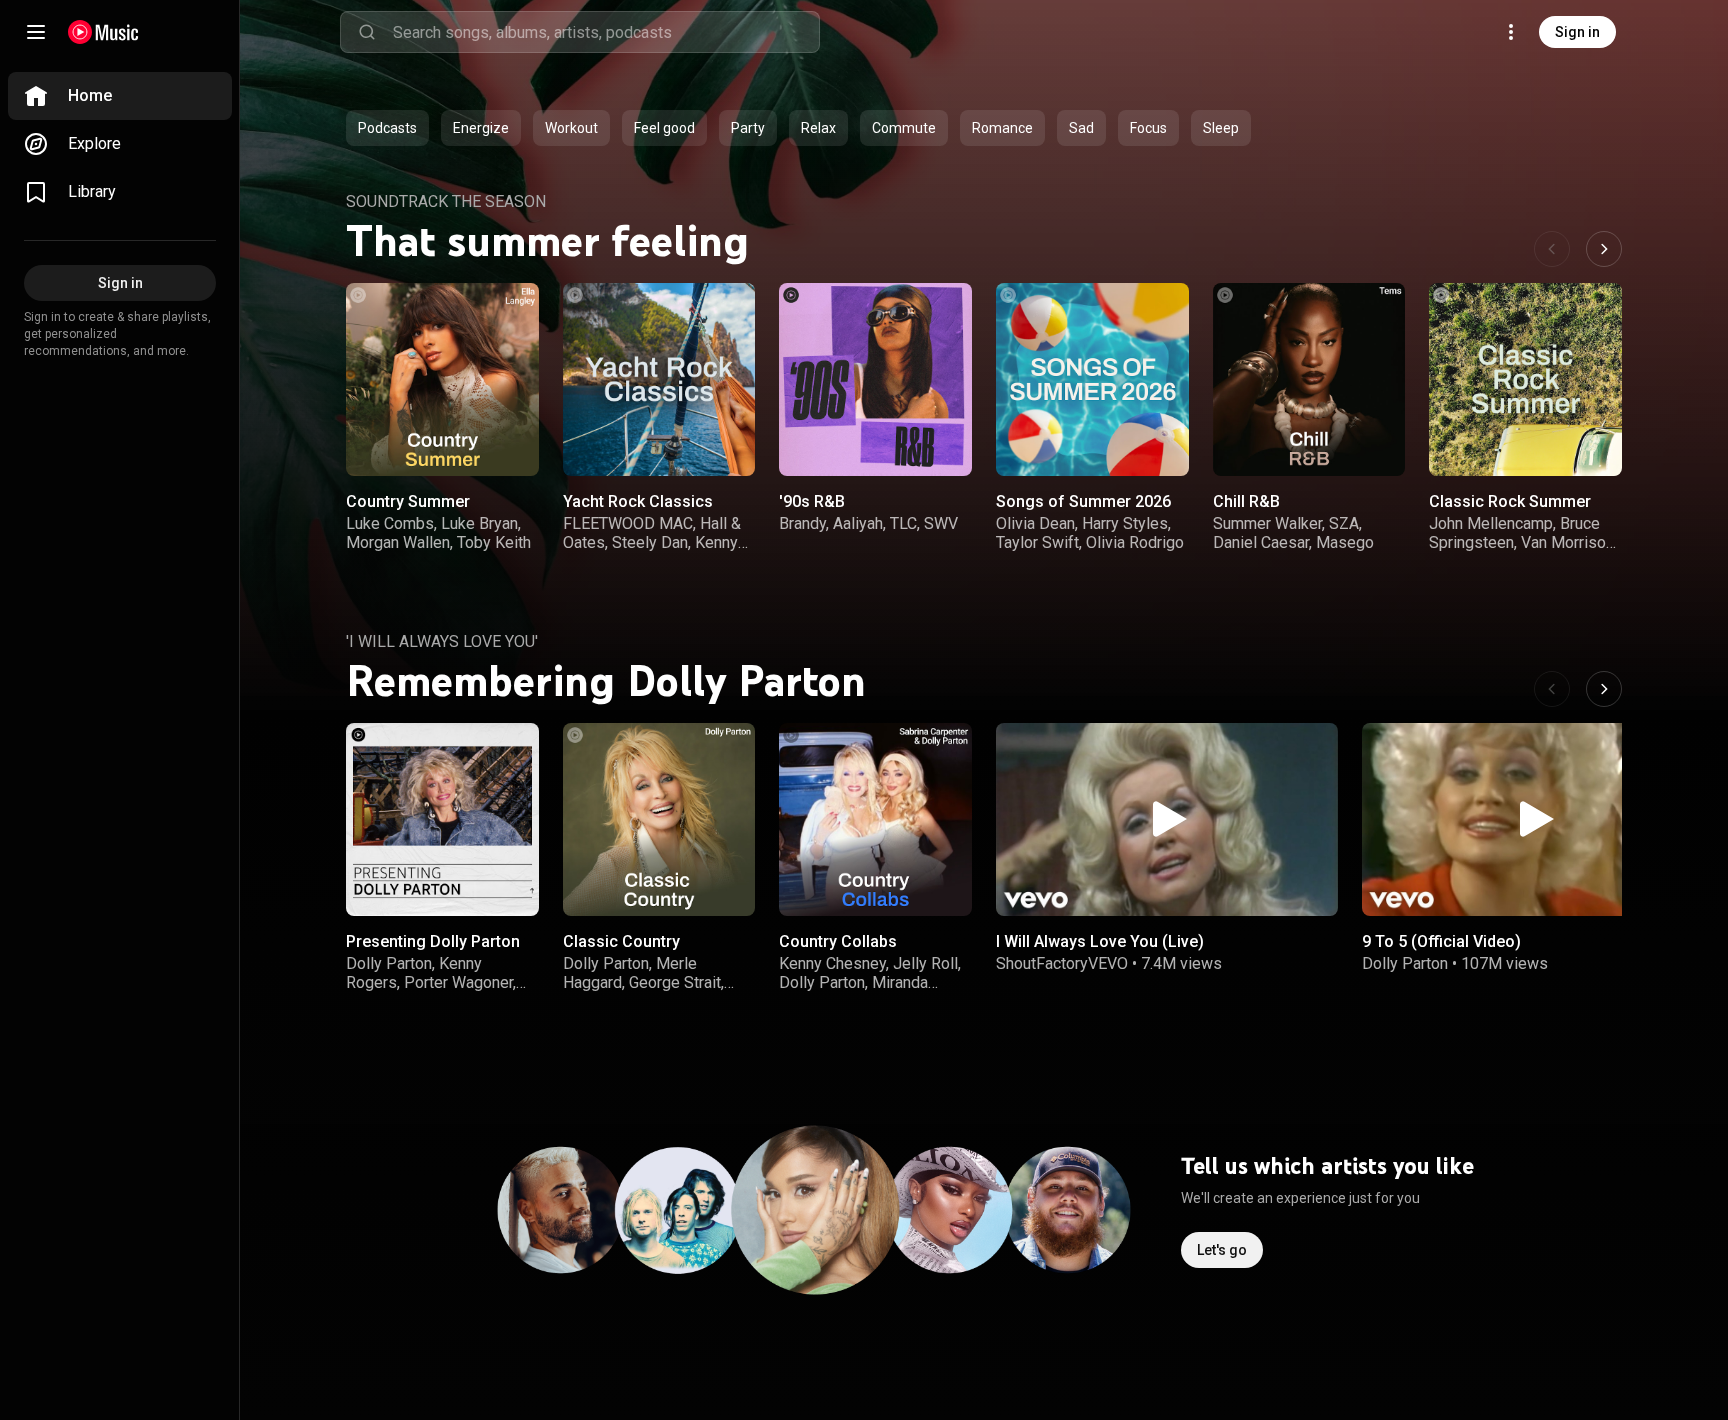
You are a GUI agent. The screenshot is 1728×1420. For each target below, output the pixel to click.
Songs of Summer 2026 (1083, 501)
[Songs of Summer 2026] (1092, 379)
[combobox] (606, 32)
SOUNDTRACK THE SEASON (446, 201)
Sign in (1577, 32)
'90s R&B (812, 501)
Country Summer (408, 501)
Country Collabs (838, 941)
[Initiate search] (367, 32)
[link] (120, 96)
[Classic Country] (659, 819)
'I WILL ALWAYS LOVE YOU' (442, 641)
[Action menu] (517, 309)
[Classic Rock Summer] (1525, 379)
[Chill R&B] (1309, 379)
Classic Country (621, 941)
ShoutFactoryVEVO (1062, 963)
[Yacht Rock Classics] (659, 379)
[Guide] (36, 32)
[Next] (1604, 249)
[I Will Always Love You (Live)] (1167, 819)
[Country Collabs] (875, 819)
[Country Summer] (442, 379)
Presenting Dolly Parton (433, 941)
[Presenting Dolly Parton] (442, 819)
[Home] (103, 32)
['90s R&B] (875, 379)
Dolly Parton (1405, 963)
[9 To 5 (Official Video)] (1533, 819)
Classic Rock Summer (1510, 501)
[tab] (387, 128)
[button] (507, 444)
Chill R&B (1246, 501)
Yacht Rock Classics (638, 501)
